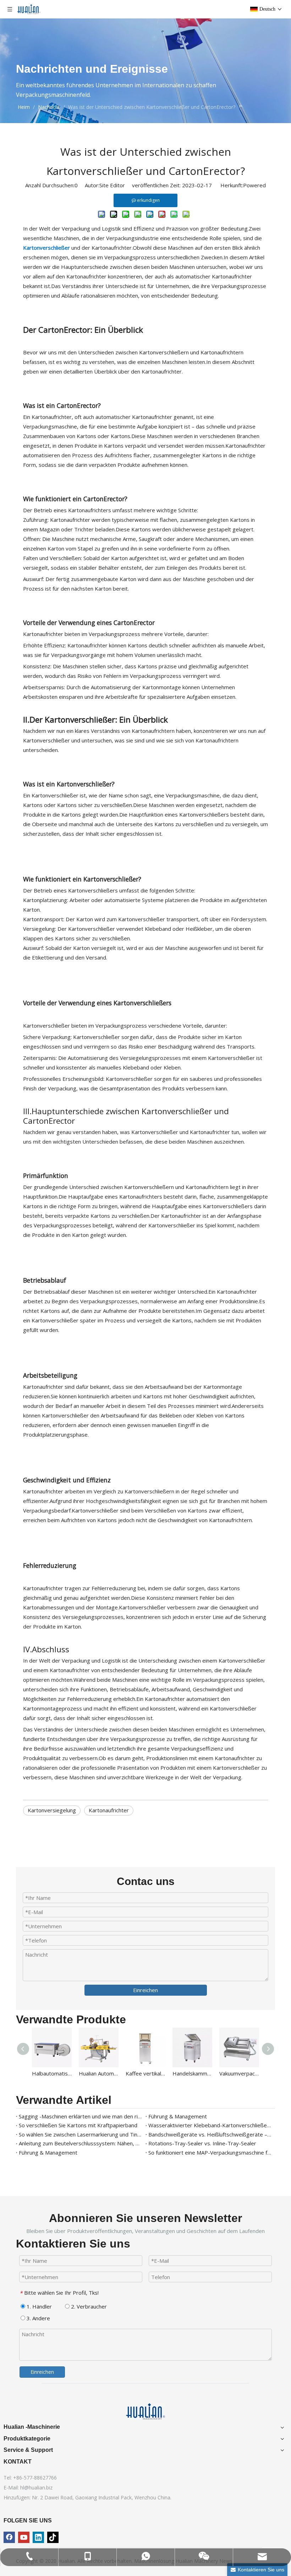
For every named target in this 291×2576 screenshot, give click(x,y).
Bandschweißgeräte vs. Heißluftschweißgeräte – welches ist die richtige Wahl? (210, 2134)
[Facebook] (9, 2537)
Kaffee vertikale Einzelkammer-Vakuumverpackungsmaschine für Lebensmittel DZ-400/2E (145, 2073)
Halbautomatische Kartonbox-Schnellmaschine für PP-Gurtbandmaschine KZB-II (52, 2073)
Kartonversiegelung (52, 1810)
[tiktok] (53, 2537)
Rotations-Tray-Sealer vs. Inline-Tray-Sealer (202, 2143)
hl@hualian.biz (36, 2487)
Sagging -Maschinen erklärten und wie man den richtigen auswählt (81, 2116)
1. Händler (39, 2306)
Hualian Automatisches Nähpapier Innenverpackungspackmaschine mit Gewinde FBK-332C (99, 2073)
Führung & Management (178, 2116)
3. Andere (38, 2318)
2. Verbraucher (88, 2306)
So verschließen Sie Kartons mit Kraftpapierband (78, 2125)
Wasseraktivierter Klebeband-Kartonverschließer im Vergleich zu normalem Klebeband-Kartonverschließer (210, 2125)
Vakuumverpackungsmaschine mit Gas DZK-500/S (239, 2073)
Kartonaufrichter (109, 1810)
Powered (254, 185)
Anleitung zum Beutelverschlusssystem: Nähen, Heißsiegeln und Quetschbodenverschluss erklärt (81, 2143)
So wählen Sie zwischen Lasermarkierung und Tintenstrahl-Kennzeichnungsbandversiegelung (81, 2134)
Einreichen (145, 1990)
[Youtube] (24, 2537)
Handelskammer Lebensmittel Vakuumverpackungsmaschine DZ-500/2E (192, 2073)
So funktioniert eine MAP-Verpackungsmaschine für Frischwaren (210, 2152)
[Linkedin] (38, 2537)
